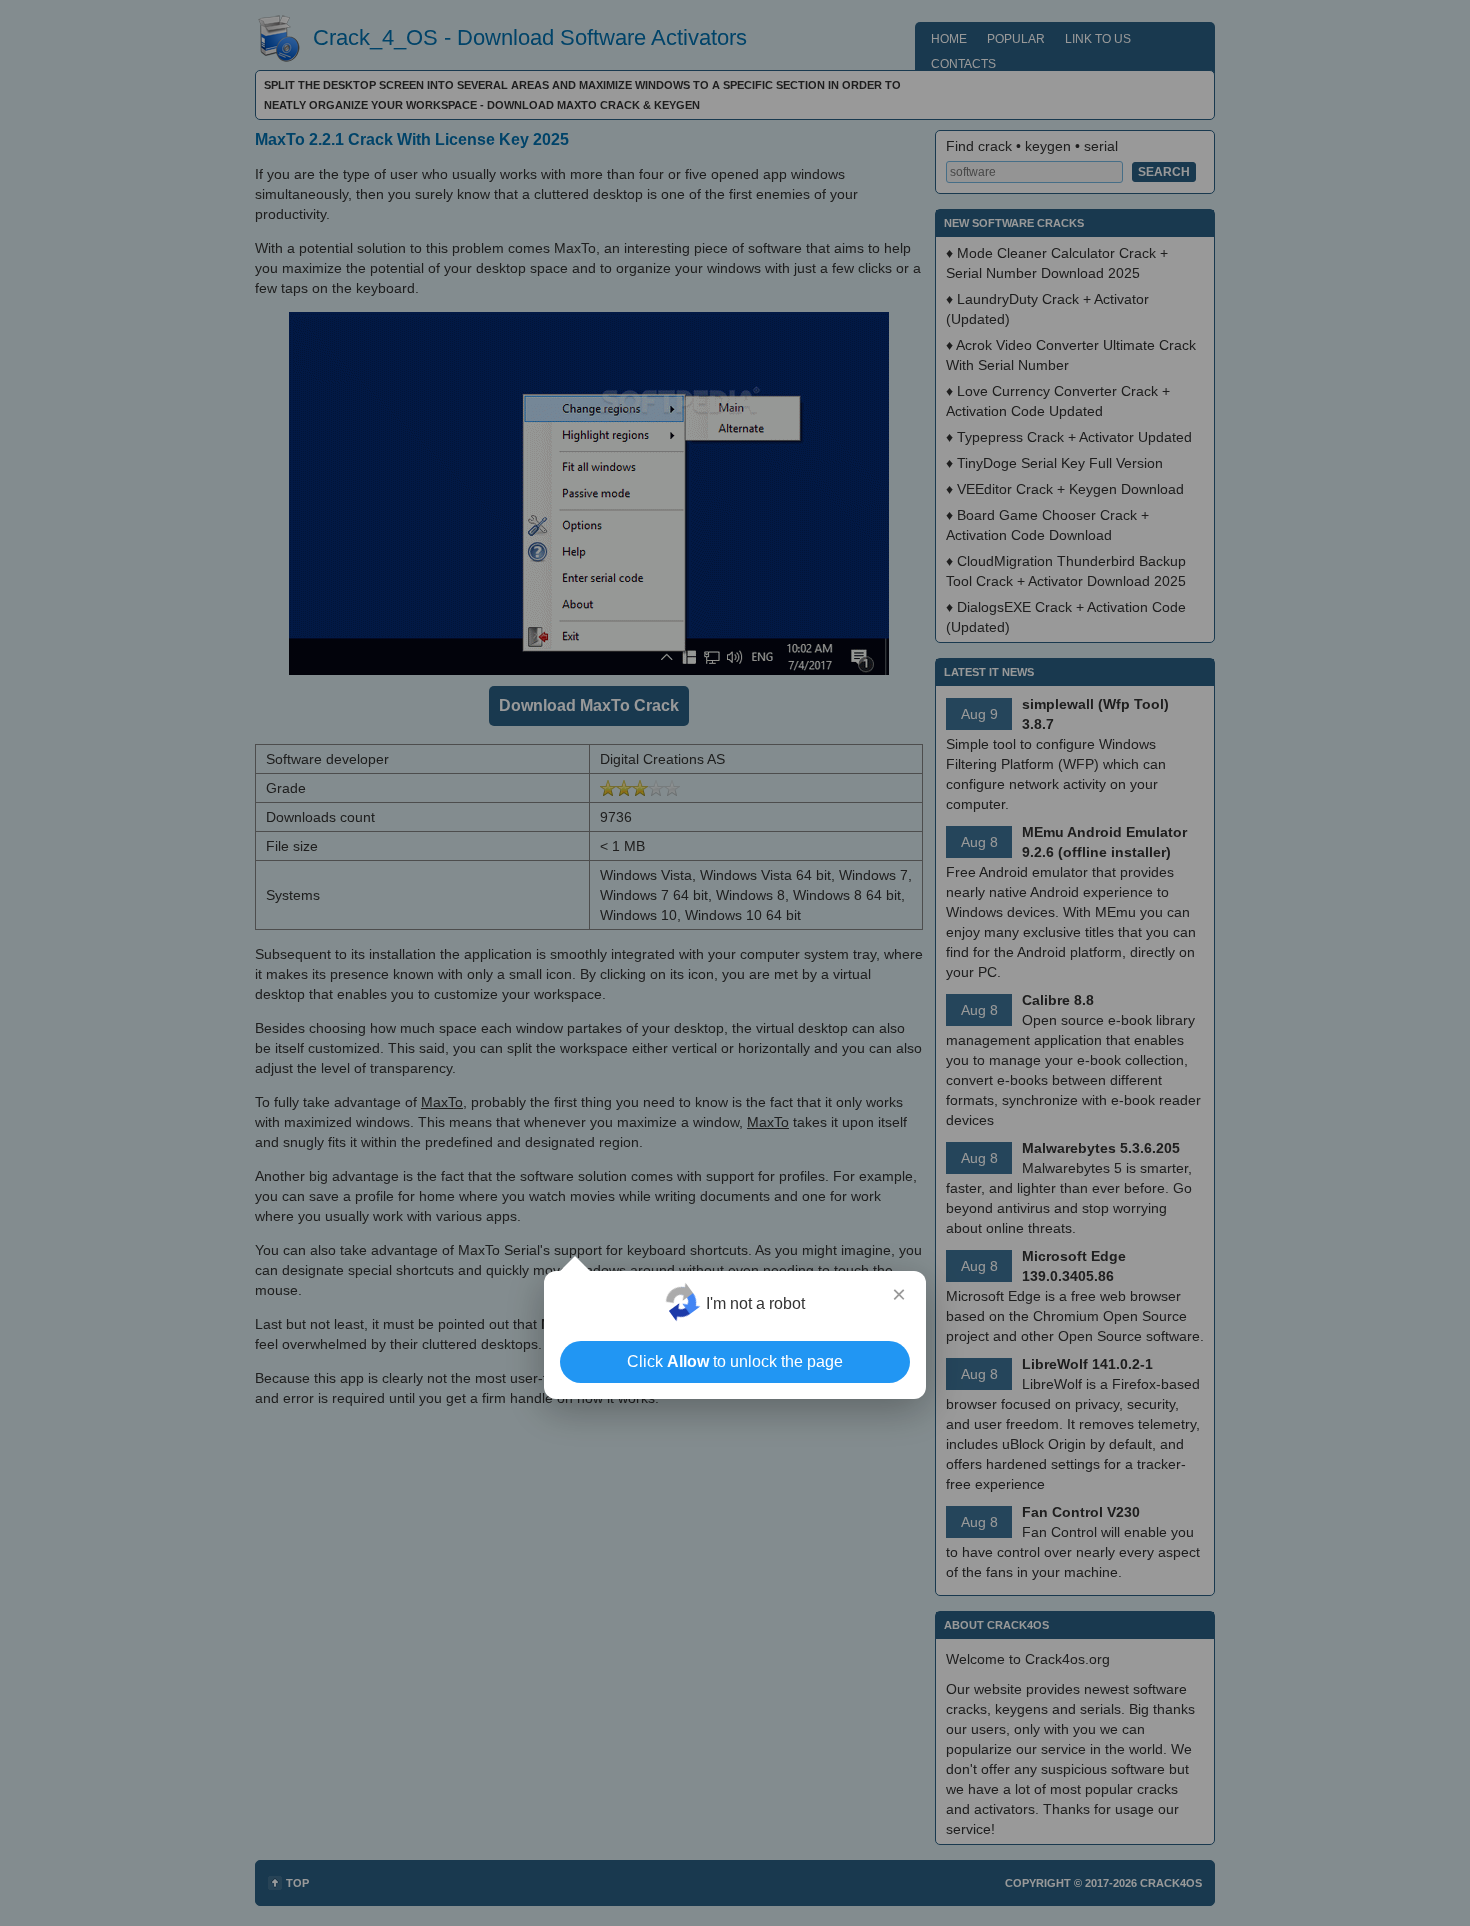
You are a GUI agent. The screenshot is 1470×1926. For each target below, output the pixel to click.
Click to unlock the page (735, 1361)
